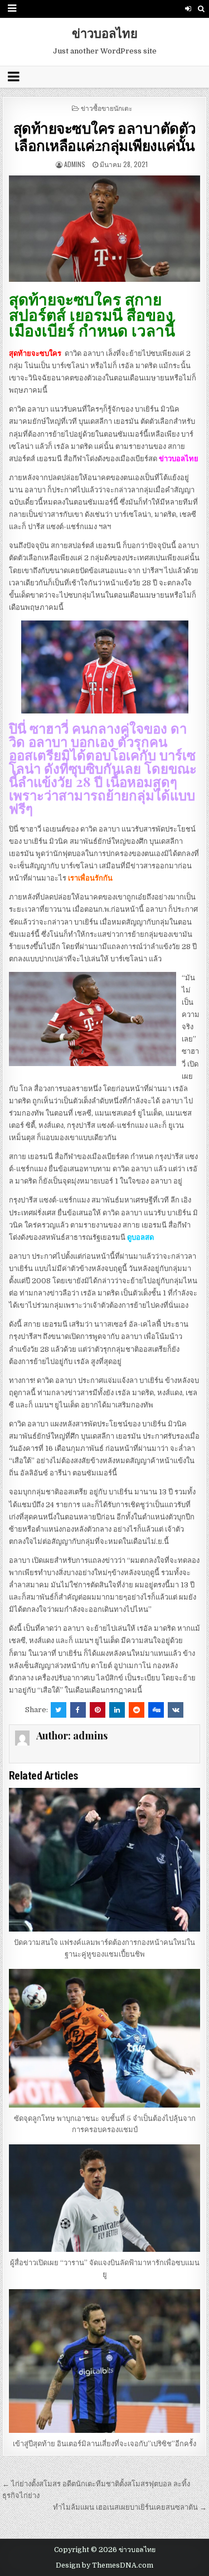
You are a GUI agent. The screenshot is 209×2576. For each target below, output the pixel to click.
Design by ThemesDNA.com (104, 2565)
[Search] (201, 9)
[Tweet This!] (59, 1710)
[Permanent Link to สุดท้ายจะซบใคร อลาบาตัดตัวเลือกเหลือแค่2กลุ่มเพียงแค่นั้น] (105, 229)
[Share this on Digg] (156, 1710)
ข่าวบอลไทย (105, 33)
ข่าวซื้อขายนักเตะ (106, 108)
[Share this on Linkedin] (117, 1710)
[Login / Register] (188, 9)
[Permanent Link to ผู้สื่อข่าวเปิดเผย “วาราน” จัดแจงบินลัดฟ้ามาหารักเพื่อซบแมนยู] (105, 2198)
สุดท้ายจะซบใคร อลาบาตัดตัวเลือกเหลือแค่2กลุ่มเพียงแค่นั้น (105, 136)
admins (75, 164)
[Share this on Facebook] (78, 1710)
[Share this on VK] (176, 1710)
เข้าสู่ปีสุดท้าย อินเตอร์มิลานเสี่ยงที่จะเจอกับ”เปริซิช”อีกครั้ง (104, 2444)
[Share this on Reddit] (137, 1710)
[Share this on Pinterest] (98, 1710)
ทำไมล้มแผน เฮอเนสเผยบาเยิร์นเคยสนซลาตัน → (130, 2507)
